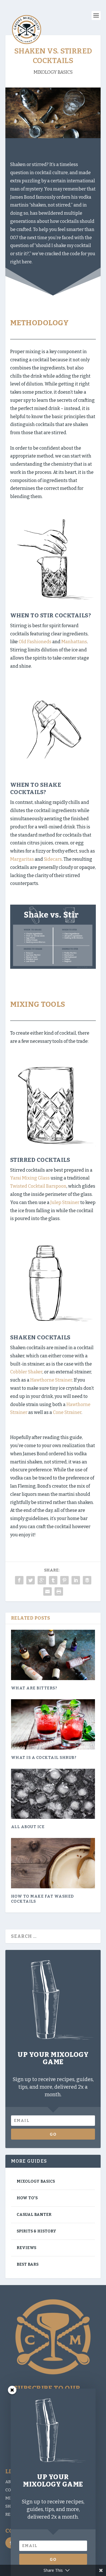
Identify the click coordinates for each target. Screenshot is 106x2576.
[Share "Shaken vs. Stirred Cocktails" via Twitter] (31, 1580)
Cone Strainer (67, 1412)
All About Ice (28, 1827)
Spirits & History (36, 2231)
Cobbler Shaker (26, 1372)
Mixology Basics (53, 72)
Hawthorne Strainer (51, 1380)
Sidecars (53, 859)
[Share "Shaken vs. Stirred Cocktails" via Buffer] (87, 1580)
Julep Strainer (65, 1202)
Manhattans (74, 642)
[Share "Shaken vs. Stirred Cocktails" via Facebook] (19, 1580)
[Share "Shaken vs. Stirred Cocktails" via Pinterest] (64, 1580)
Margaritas (22, 859)
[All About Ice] (53, 1794)
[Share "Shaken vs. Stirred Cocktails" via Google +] (42, 1580)
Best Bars (28, 2264)
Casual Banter (34, 2215)
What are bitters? (34, 1688)
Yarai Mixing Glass (30, 1178)
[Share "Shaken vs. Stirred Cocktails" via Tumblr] (53, 1580)
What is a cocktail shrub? (44, 1758)
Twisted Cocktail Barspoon (38, 1186)
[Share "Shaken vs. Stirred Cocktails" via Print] (59, 1591)
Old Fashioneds (35, 642)
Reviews (26, 2248)
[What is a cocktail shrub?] (53, 1724)
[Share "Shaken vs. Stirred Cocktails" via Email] (47, 1591)
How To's (27, 2198)
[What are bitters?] (53, 1655)
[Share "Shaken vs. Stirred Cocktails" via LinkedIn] (76, 1580)
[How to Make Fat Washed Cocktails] (53, 1863)
